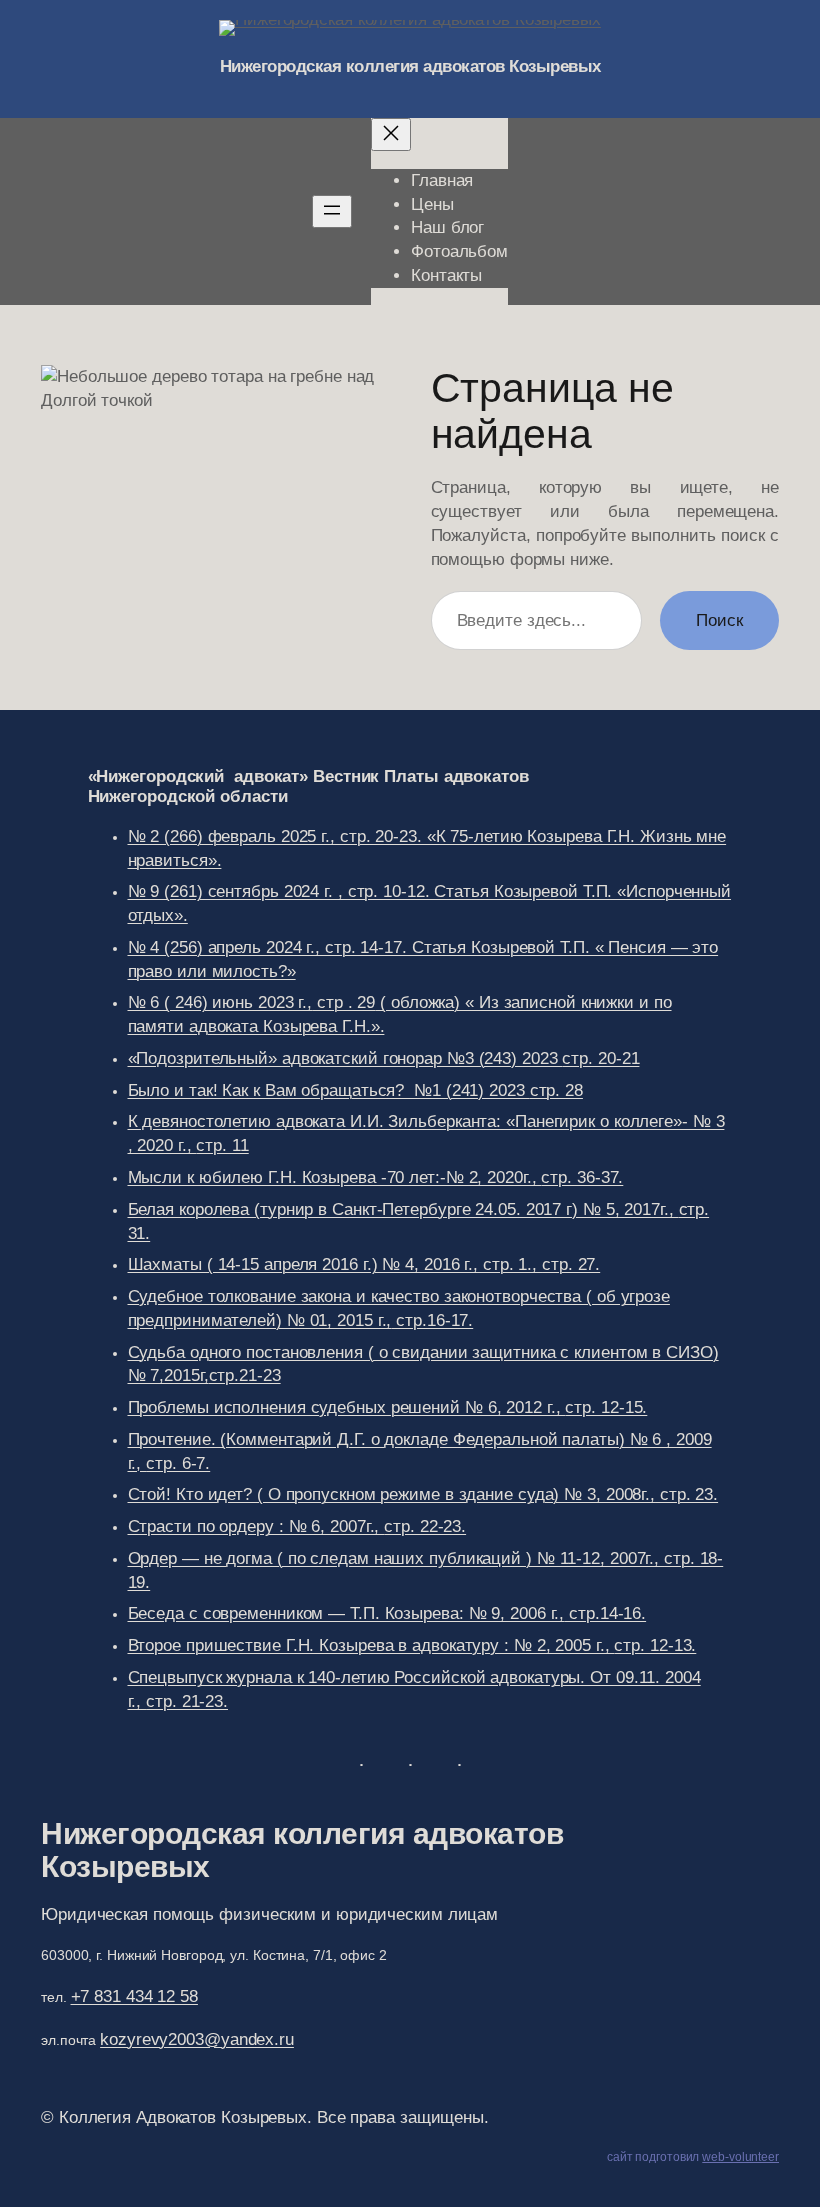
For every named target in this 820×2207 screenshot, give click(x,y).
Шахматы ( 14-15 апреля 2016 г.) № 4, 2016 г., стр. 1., (364, 1264)
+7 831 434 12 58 (134, 1996)
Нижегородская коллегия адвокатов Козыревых (410, 66)
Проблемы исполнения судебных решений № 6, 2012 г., (388, 1407)
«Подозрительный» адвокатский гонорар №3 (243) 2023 (384, 1058)
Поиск (719, 620)
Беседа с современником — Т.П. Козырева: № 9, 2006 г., (387, 1613)
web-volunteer (740, 2157)
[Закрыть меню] (391, 134)
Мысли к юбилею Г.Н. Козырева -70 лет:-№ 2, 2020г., (376, 1177)
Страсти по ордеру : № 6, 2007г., (297, 1526)
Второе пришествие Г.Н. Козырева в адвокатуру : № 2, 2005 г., (412, 1645)
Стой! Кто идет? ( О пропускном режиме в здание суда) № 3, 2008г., (423, 1494)
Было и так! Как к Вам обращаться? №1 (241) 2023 (355, 1090)
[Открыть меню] (332, 211)
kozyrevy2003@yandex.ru (197, 2039)
